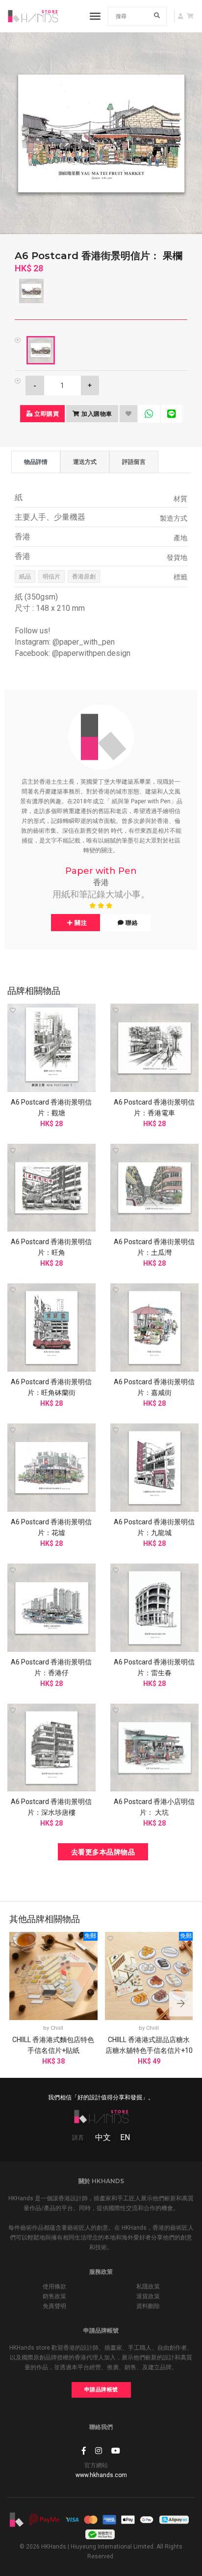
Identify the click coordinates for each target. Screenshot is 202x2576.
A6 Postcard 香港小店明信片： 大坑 (154, 1807)
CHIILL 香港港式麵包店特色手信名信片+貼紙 (53, 2045)
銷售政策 (54, 2296)
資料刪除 (148, 2306)
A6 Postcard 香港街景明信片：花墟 (51, 1527)
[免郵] (53, 1975)
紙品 (25, 577)
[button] (181, 2004)
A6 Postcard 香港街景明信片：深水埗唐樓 (51, 1807)
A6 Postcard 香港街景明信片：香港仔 (51, 1667)
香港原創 (84, 577)
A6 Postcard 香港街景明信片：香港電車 (154, 1107)
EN (125, 2137)
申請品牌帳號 (101, 2390)
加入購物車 (96, 414)
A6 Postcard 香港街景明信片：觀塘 (51, 1107)
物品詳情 (36, 462)
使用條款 (54, 2287)
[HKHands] (33, 16)
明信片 (51, 577)
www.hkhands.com (101, 2475)
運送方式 (85, 462)
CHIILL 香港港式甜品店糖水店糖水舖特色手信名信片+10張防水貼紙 (149, 2050)
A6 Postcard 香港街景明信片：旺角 (51, 1247)
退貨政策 (148, 2296)
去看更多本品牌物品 (103, 1852)
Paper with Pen (101, 871)
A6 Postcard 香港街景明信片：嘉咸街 (154, 1387)
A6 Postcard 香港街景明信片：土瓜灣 (154, 1247)
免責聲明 (54, 2306)
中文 (103, 2137)
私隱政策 (148, 2287)
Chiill (57, 2028)
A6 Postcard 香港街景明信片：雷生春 (154, 1667)
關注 (80, 923)
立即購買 (46, 414)
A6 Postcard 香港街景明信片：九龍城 (154, 1527)
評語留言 (134, 462)
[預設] (41, 350)
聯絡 (131, 923)
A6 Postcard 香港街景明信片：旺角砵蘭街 (51, 1387)
